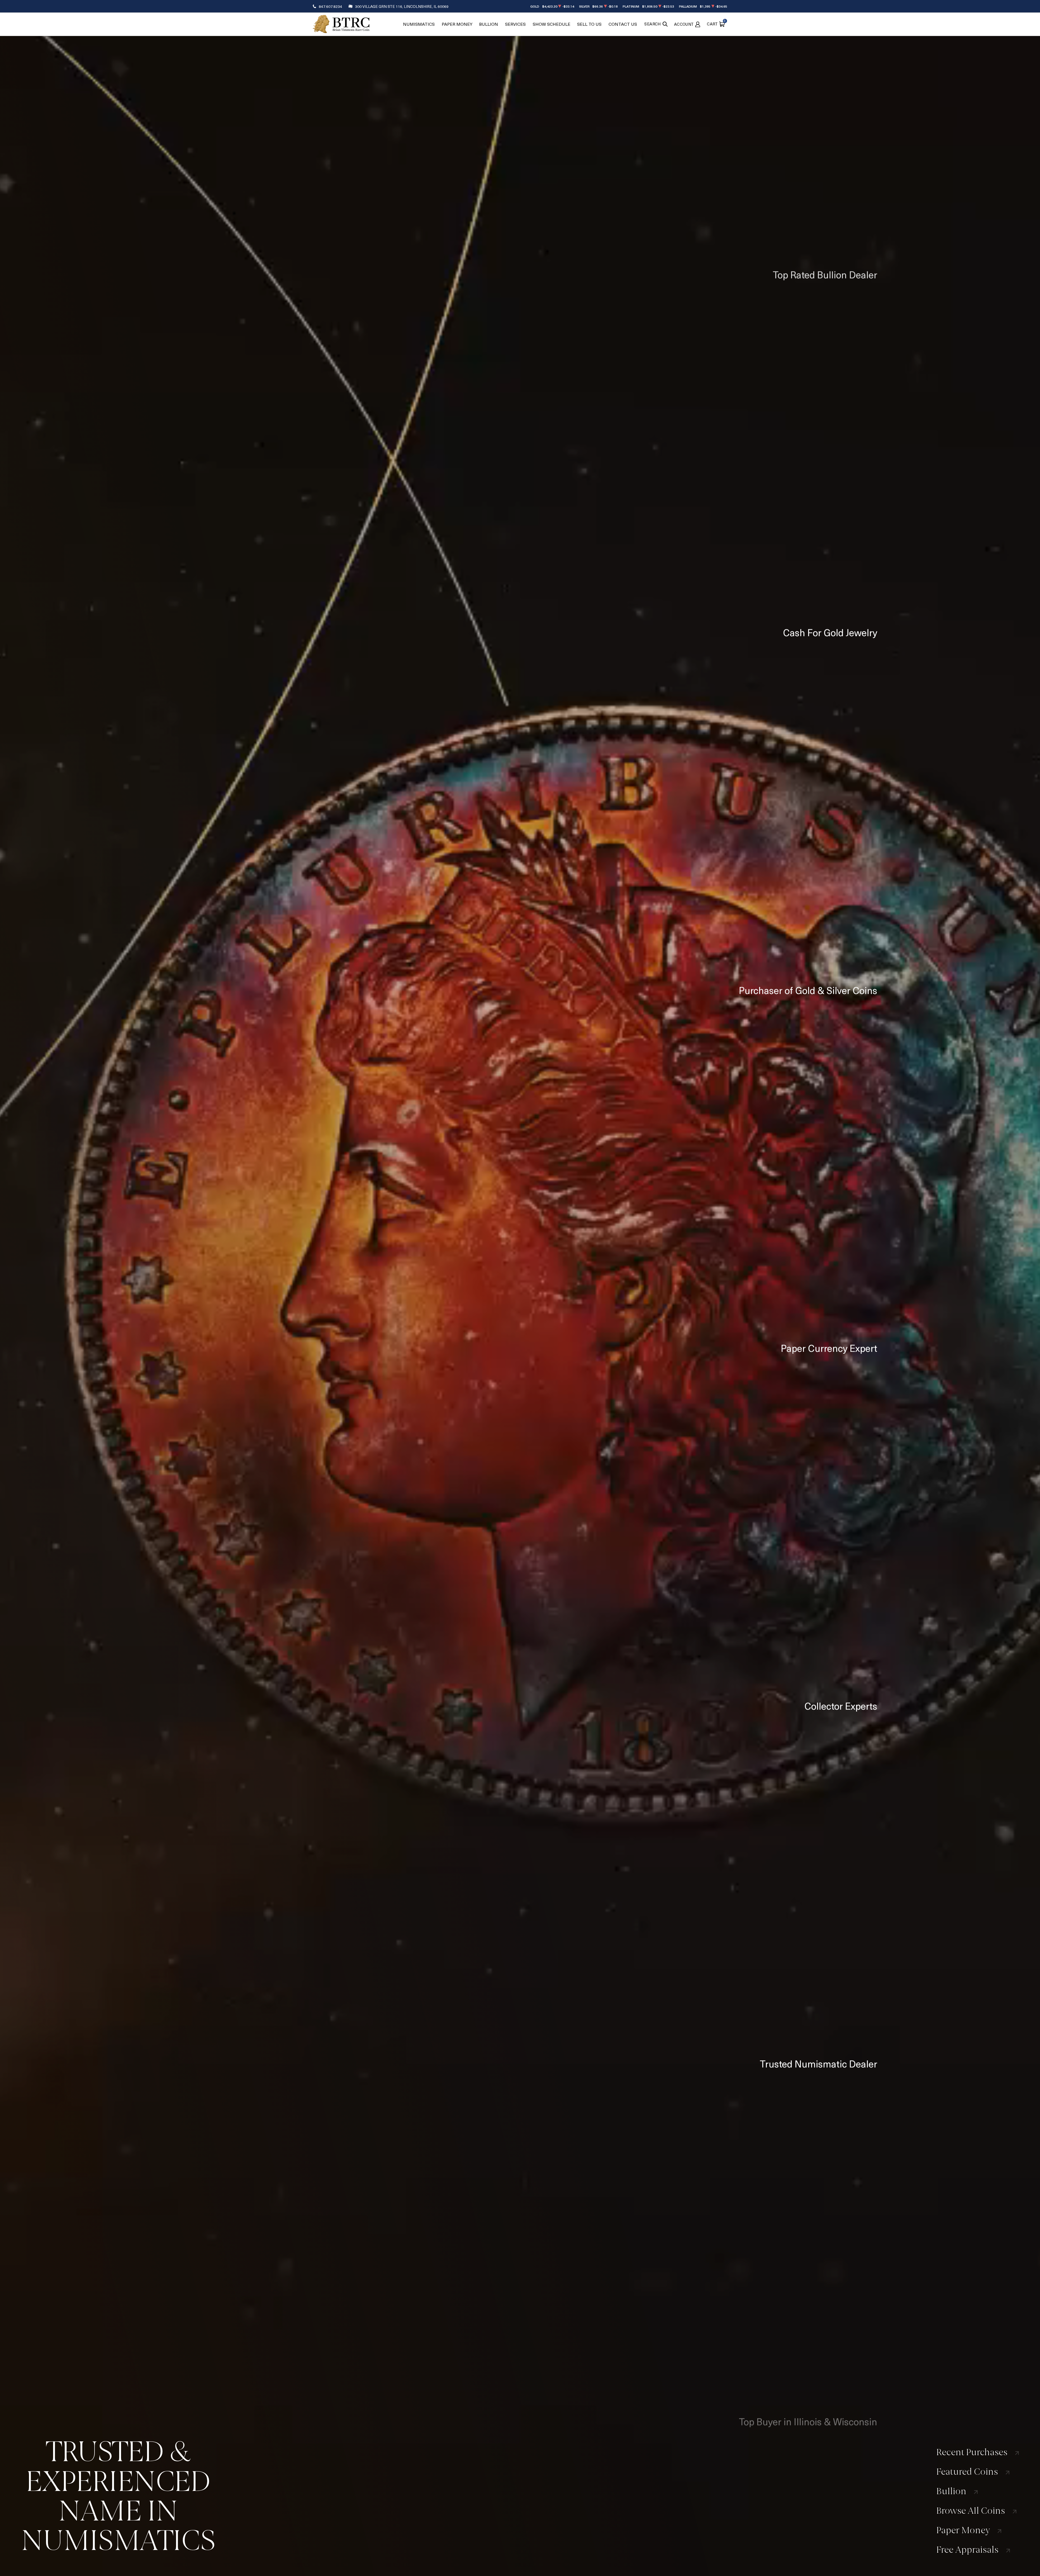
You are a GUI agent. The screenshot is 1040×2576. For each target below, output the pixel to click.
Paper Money (457, 24)
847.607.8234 (330, 6)
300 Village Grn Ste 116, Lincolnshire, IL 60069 (402, 6)
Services (515, 24)
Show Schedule (552, 24)
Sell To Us (589, 24)
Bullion (489, 24)
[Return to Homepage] (341, 24)
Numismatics (419, 24)
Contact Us (623, 24)
